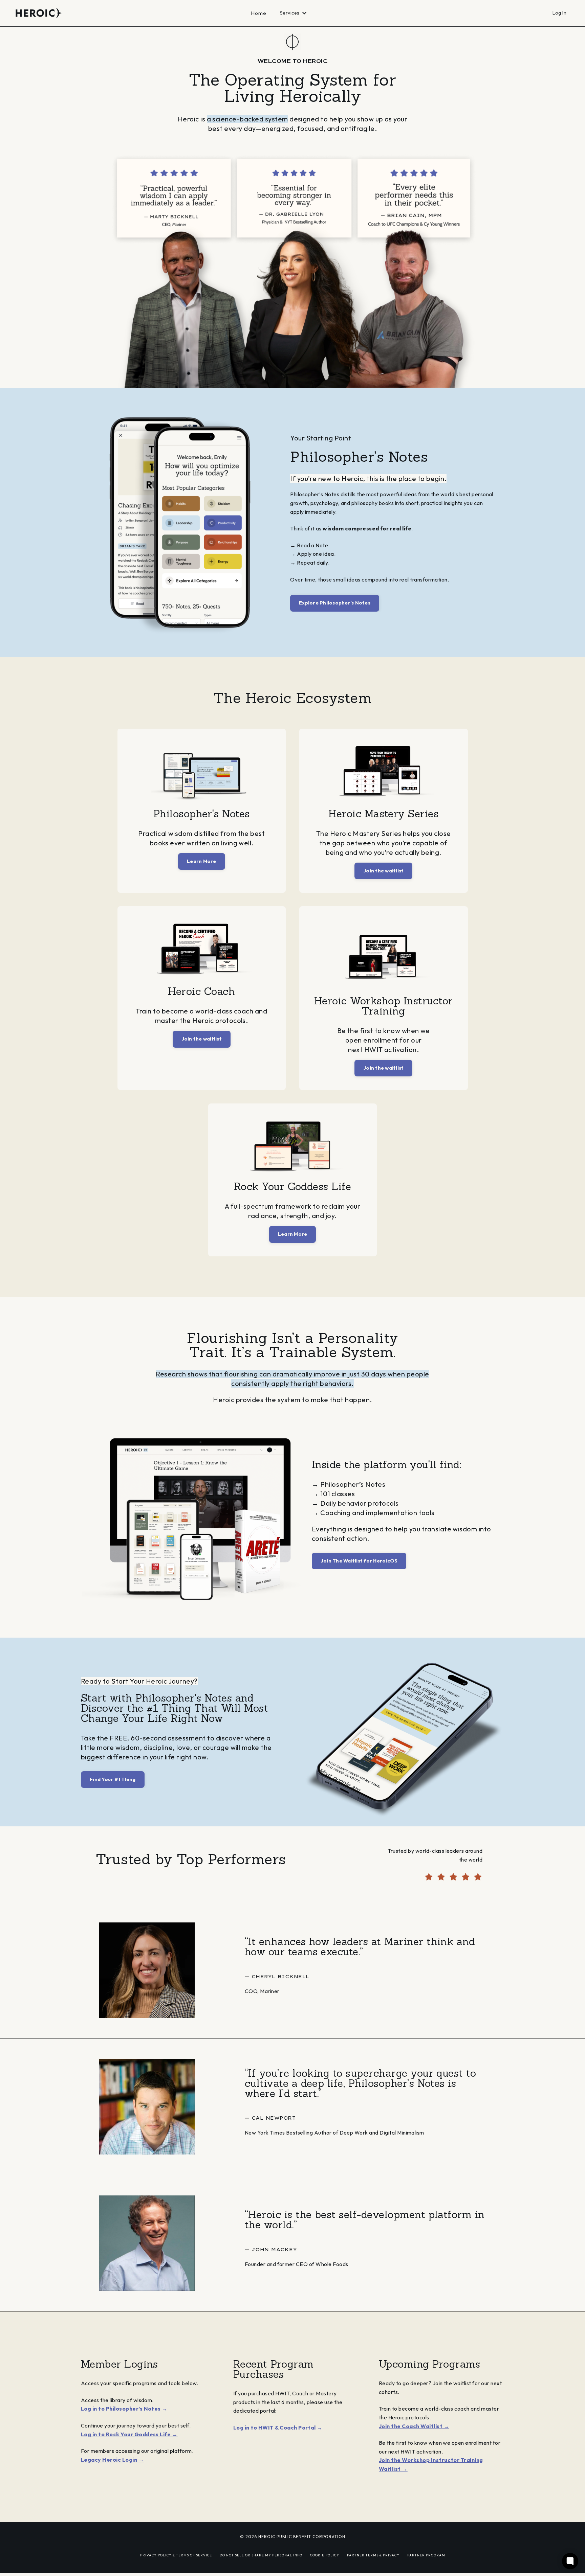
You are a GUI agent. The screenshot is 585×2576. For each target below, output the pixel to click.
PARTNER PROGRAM (426, 2555)
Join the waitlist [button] (383, 871)
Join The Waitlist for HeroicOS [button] (359, 1561)
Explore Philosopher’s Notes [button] (335, 603)
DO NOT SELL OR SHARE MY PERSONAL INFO (261, 2555)
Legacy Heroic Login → (112, 2460)
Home (259, 13)
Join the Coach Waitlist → (414, 2426)
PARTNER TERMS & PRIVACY (373, 2555)
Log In (559, 13)
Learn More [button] (202, 861)
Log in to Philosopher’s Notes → (124, 2409)
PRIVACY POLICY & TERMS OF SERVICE (176, 2555)
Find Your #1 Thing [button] (113, 1779)
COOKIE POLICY (325, 2555)
